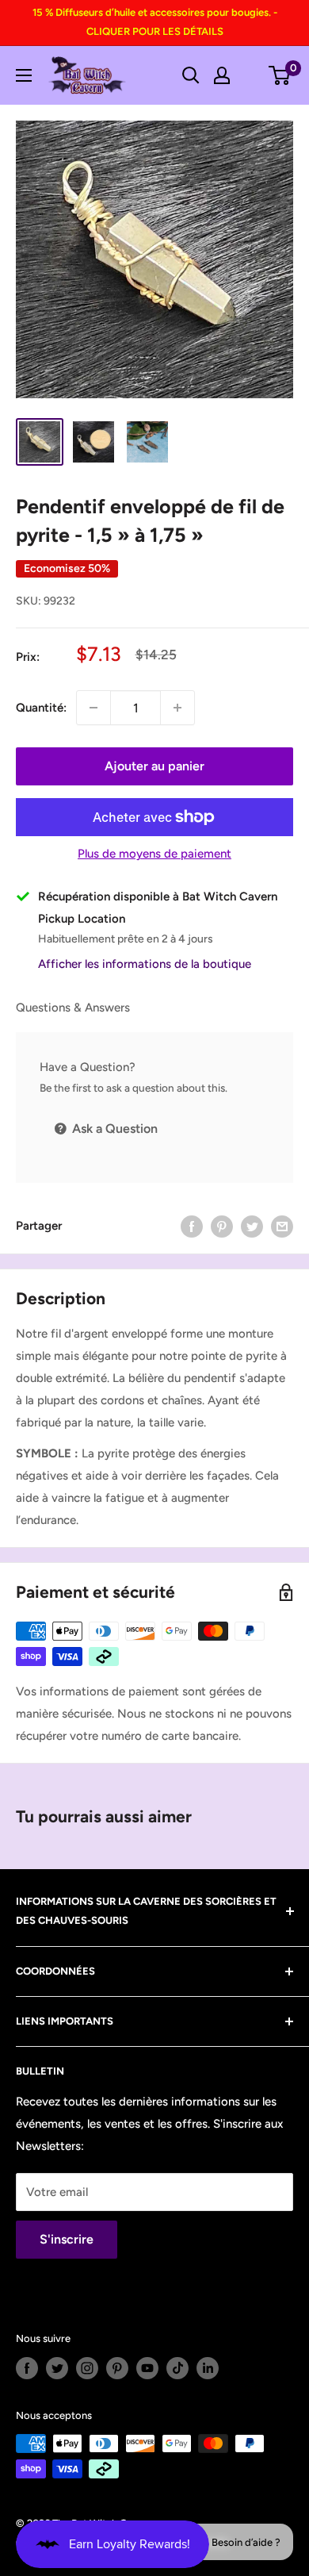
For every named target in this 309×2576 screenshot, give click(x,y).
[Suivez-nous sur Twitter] (57, 2368)
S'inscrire (67, 2239)
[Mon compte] (222, 75)
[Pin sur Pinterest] (222, 1226)
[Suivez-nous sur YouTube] (147, 2368)
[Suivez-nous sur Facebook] (27, 2368)
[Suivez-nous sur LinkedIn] (208, 2368)
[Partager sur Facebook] (192, 1226)
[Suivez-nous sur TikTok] (177, 2368)
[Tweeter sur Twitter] (252, 1226)
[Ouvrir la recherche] (191, 75)
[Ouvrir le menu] (24, 75)
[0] (280, 75)
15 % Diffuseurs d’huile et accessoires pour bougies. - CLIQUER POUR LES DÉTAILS (155, 22)
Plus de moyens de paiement (154, 854)
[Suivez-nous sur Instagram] (87, 2368)
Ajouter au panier (154, 766)
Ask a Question (113, 1129)
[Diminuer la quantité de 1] (93, 708)
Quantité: (41, 708)
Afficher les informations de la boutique (145, 964)
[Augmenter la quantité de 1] (177, 708)
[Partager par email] (282, 1226)
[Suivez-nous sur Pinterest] (117, 2368)
